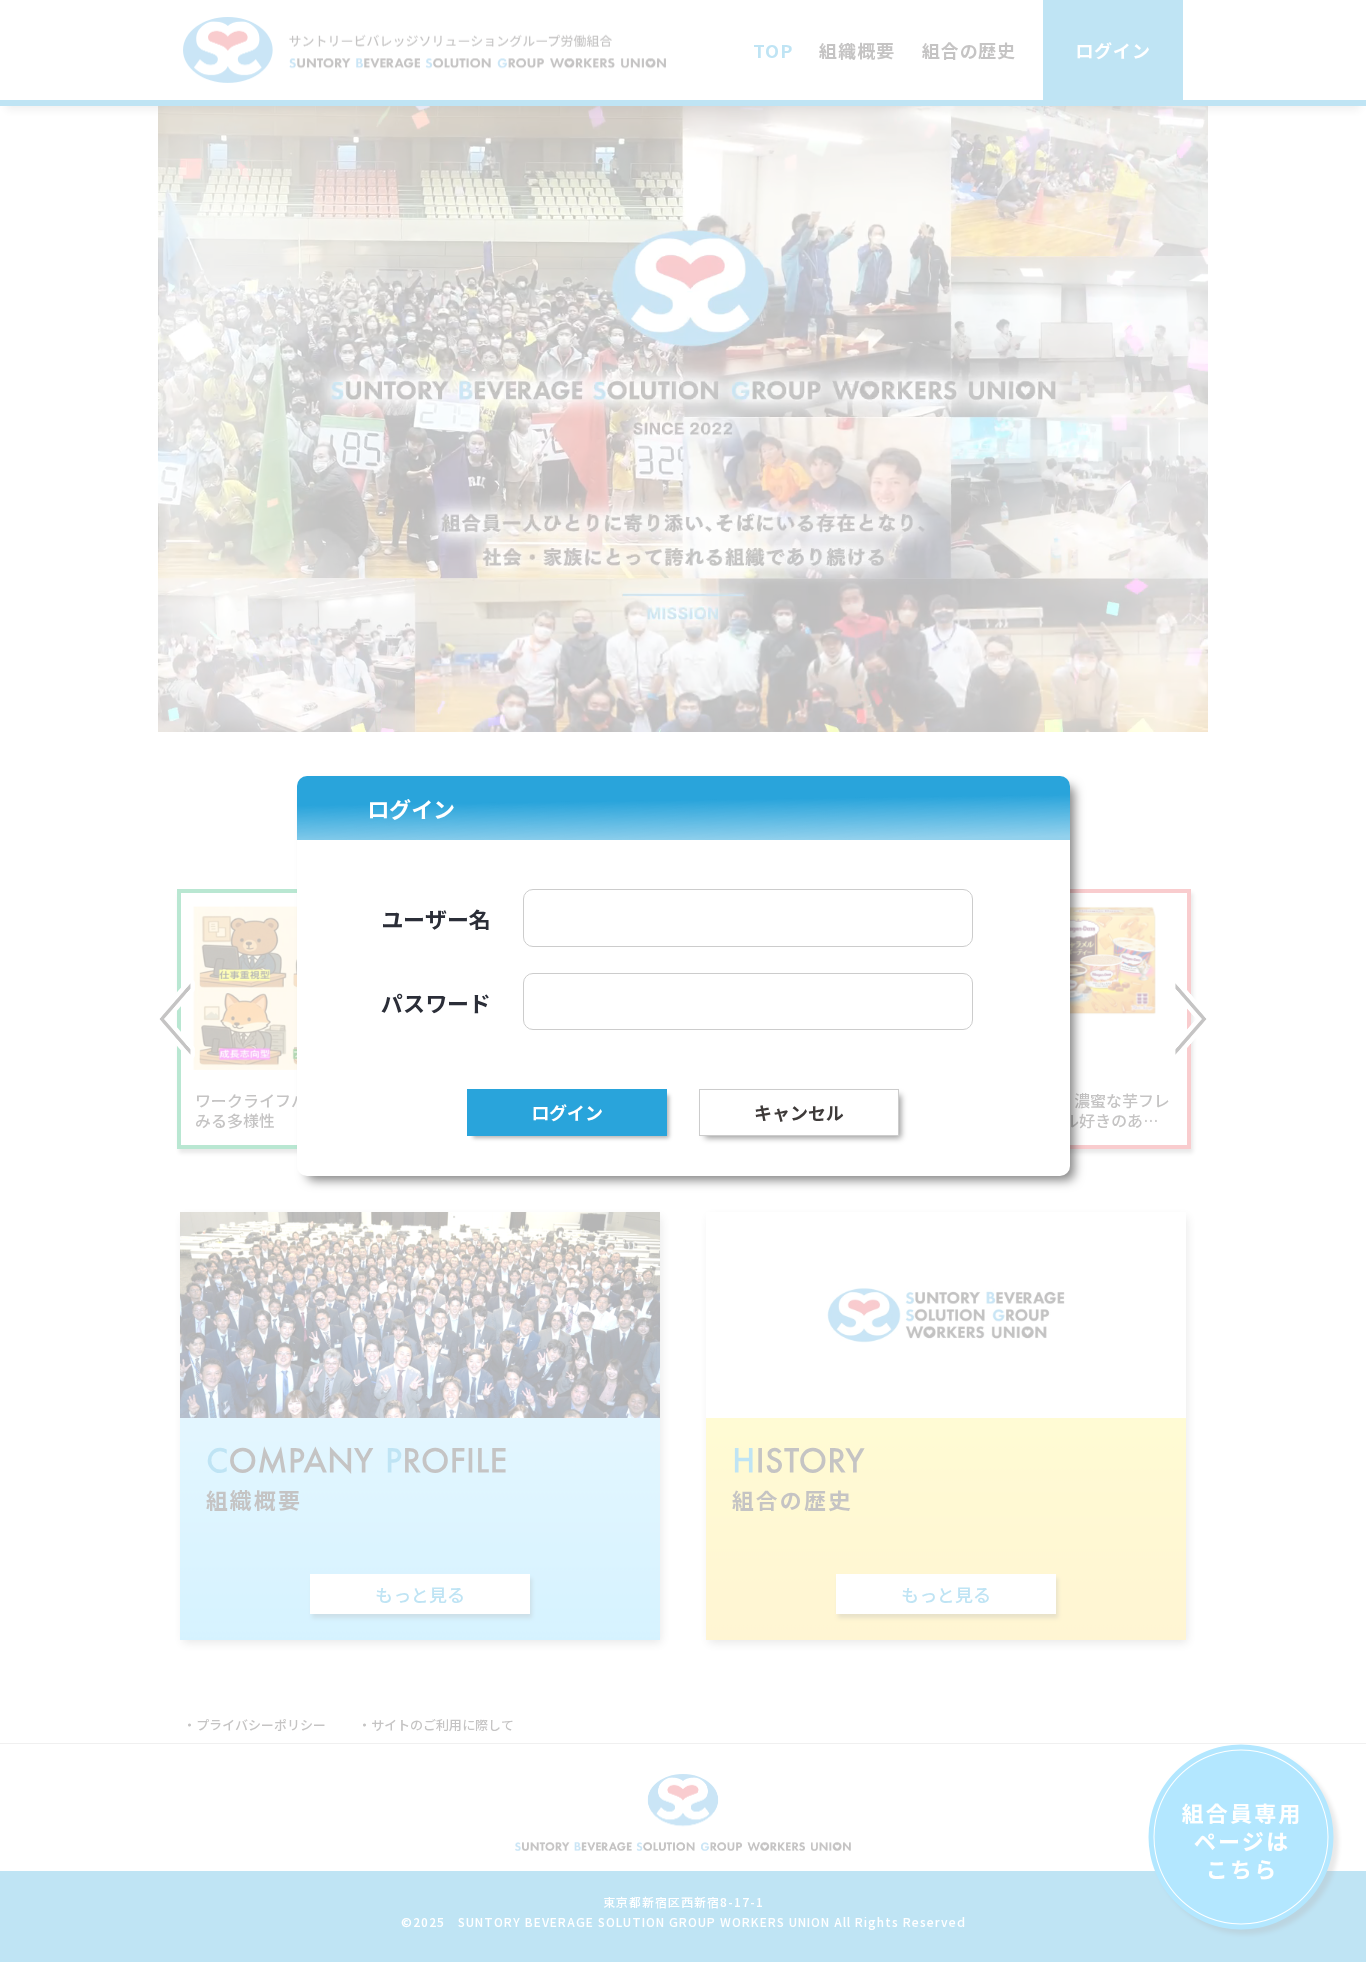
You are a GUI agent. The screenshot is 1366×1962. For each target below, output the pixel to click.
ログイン (567, 1112)
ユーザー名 (436, 918)
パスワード (436, 1002)
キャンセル (799, 1112)
